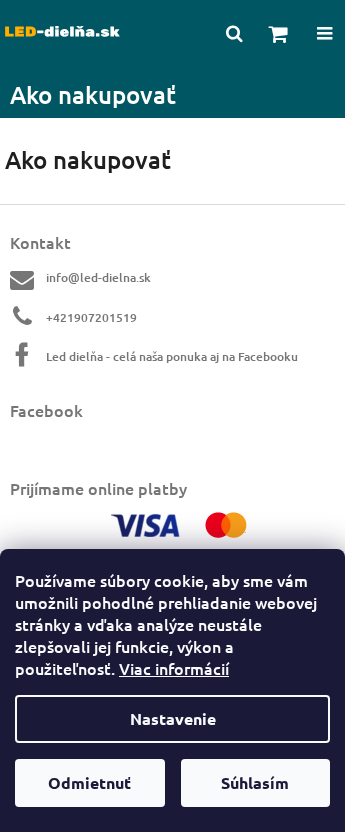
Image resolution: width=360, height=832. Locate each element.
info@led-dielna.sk (98, 277)
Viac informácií (174, 668)
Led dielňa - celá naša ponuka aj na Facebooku (172, 356)
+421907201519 (91, 317)
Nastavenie (173, 718)
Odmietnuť (89, 782)
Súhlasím (255, 782)
